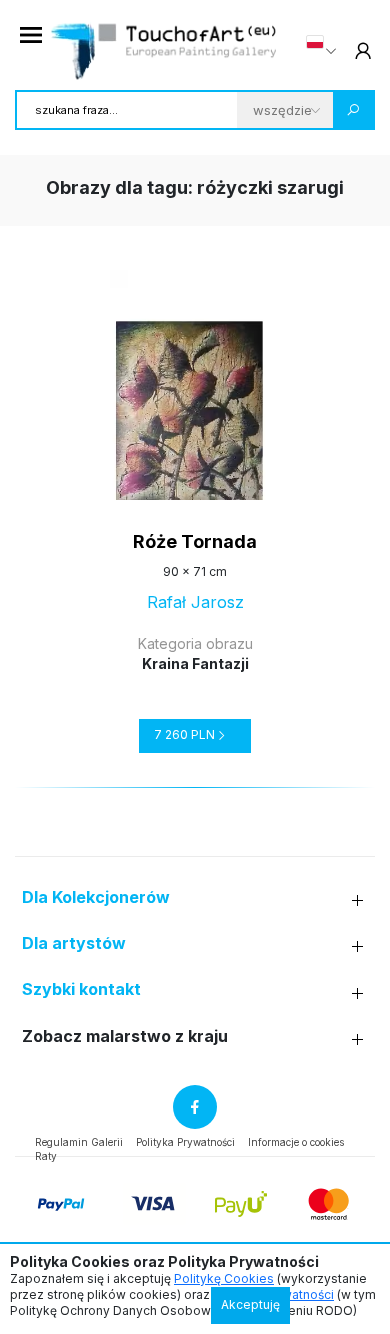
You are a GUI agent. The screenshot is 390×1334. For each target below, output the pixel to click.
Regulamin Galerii (79, 1142)
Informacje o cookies (296, 1142)
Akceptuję (250, 1304)
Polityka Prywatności (185, 1142)
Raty (46, 1156)
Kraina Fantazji (195, 663)
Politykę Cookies (224, 1278)
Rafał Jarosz (195, 602)
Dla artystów (74, 943)
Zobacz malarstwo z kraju (125, 1036)
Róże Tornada (195, 541)
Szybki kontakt (81, 989)
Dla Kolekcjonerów (96, 897)
